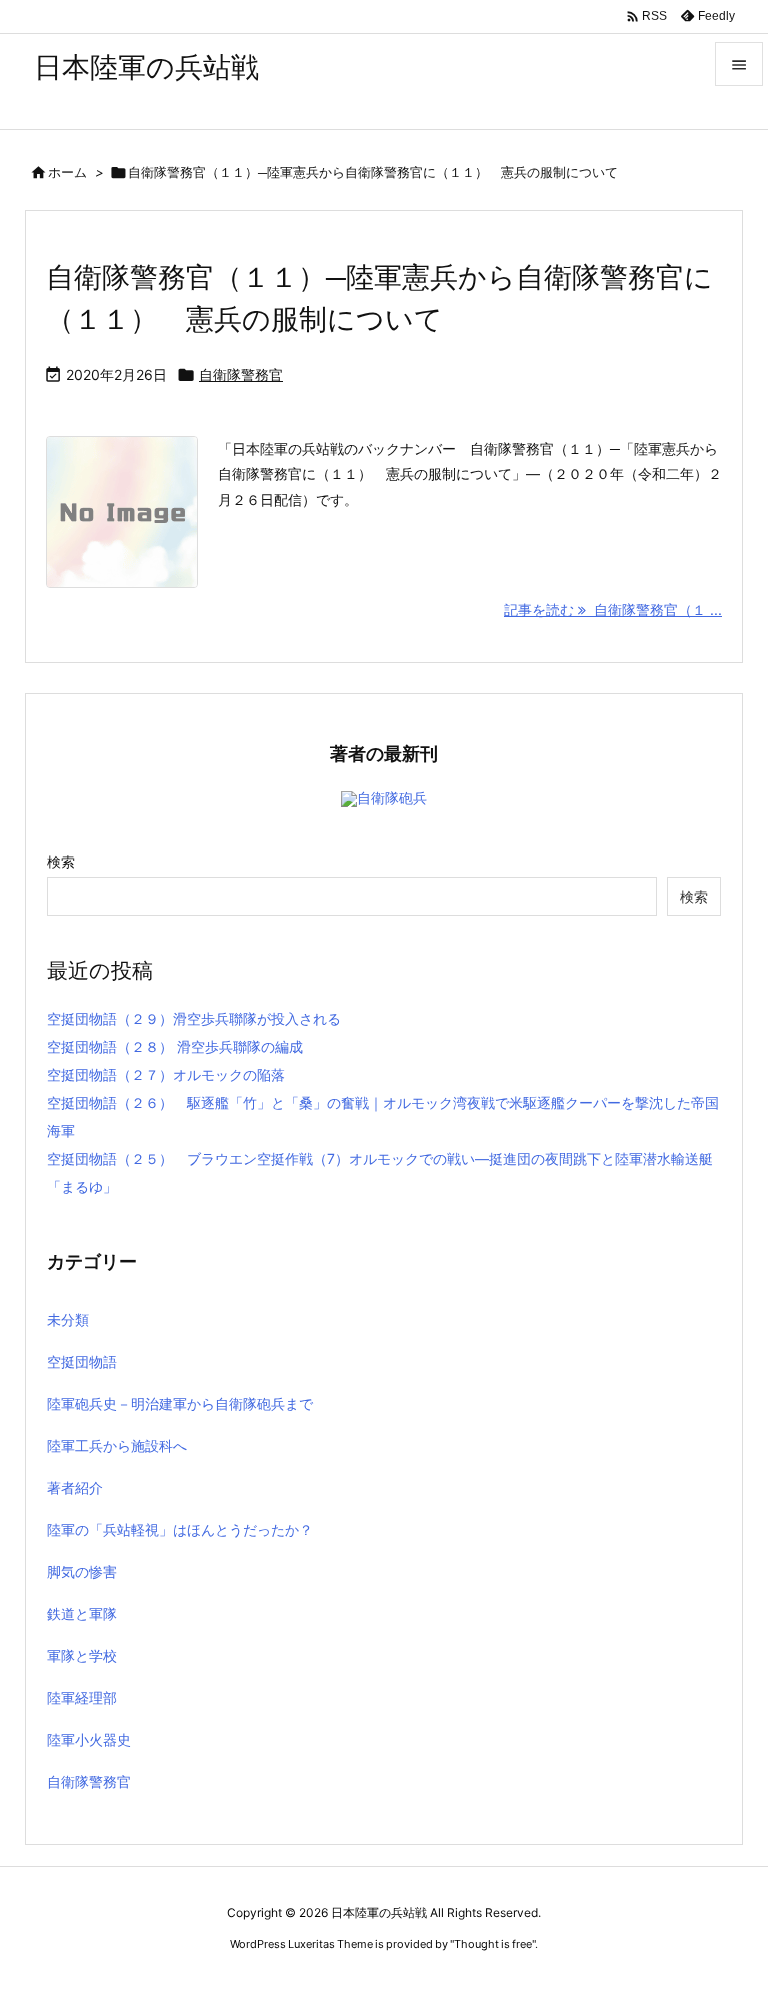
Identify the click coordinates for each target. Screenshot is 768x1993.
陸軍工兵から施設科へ (117, 1445)
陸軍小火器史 (89, 1739)
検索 (61, 861)
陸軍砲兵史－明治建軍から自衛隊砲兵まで (180, 1403)
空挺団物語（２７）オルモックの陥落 (166, 1074)
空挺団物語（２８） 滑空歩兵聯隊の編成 (175, 1046)
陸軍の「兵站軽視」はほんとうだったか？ (180, 1529)
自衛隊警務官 (241, 374)
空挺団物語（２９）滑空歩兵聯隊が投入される (194, 1018)
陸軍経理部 (82, 1697)
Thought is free (493, 1944)
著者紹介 (75, 1487)
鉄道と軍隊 (82, 1613)
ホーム (67, 172)
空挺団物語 (82, 1361)
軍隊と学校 (82, 1655)
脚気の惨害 (82, 1571)
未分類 (68, 1319)
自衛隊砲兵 (392, 797)
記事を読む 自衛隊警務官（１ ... (613, 609)
